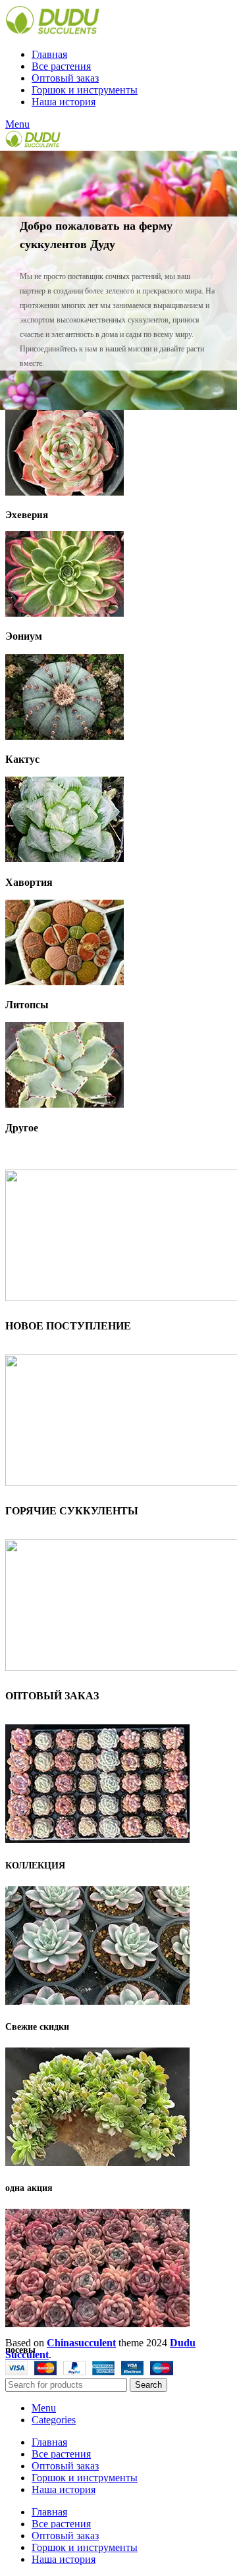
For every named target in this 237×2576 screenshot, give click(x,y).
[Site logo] (52, 32)
